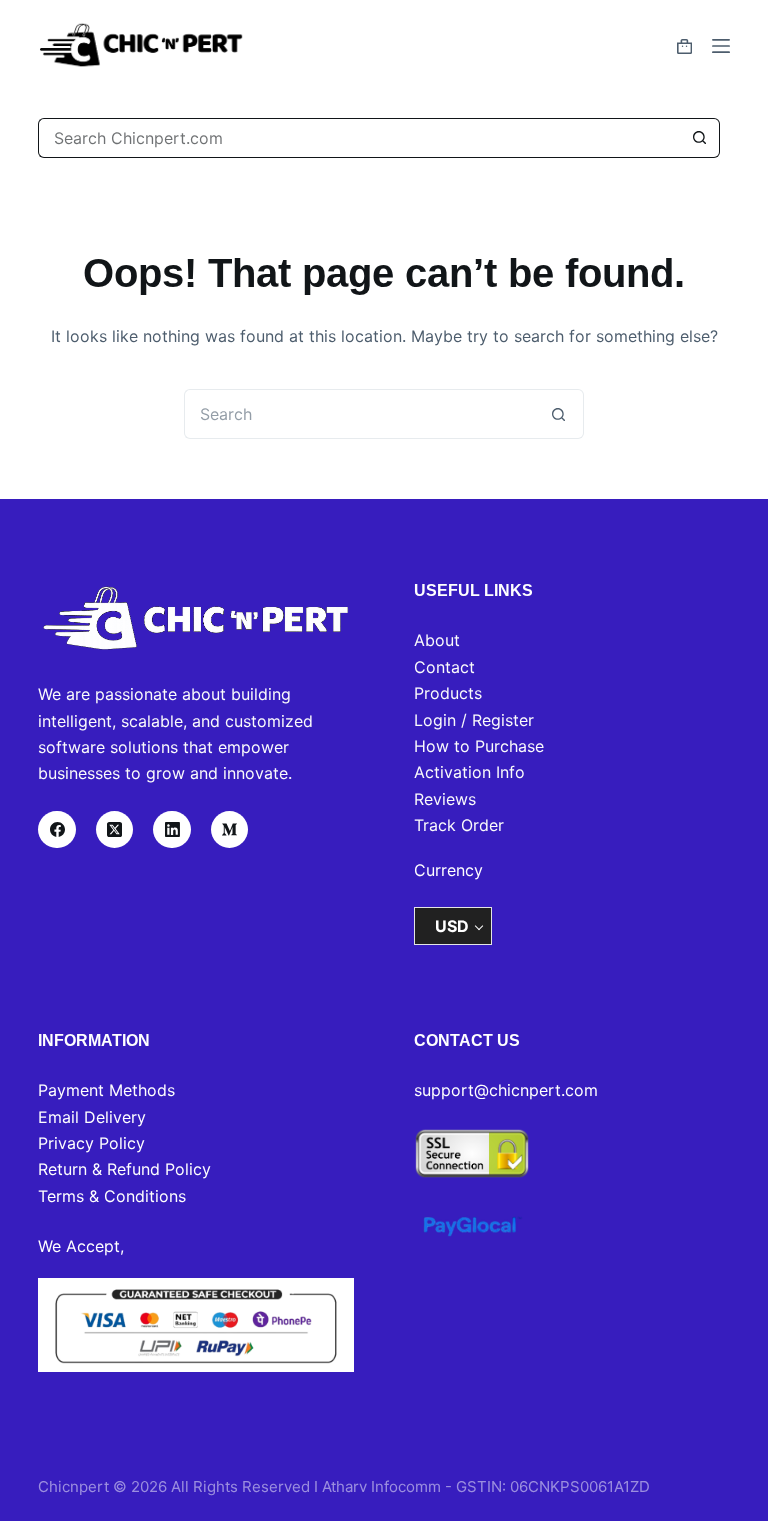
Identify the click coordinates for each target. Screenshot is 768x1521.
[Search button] (700, 138)
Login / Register (474, 720)
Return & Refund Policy (124, 1169)
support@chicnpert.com (506, 1090)
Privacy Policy (91, 1143)
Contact (444, 667)
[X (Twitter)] (115, 830)
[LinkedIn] (172, 830)
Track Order (459, 825)
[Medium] (230, 830)
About (437, 640)
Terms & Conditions (112, 1196)
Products (448, 693)
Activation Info (469, 772)
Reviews (445, 799)
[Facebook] (57, 830)
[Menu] (721, 46)
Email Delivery (92, 1117)
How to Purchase (479, 746)
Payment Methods (106, 1090)
